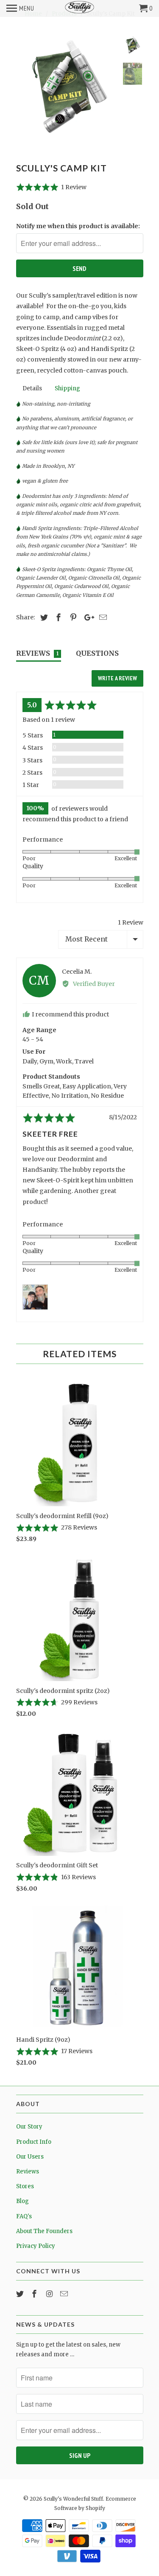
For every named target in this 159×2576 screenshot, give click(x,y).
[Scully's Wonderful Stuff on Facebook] (35, 2294)
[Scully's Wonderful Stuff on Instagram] (50, 2294)
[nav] (20, 8)
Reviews (28, 2172)
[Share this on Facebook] (57, 617)
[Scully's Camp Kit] (67, 86)
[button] (52, 187)
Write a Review (117, 678)
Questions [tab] (97, 653)
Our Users (30, 2157)
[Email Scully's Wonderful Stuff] (65, 2294)
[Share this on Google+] (87, 617)
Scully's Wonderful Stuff (73, 2499)
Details (32, 388)
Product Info (34, 2142)
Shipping (67, 388)
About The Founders (44, 2231)
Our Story (29, 2127)
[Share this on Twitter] (43, 617)
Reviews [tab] (38, 653)
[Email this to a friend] (102, 617)
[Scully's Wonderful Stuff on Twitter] (21, 2294)
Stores (25, 2186)
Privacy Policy (36, 2246)
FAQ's (24, 2216)
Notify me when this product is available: (78, 226)
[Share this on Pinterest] (72, 617)
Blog (22, 2201)
